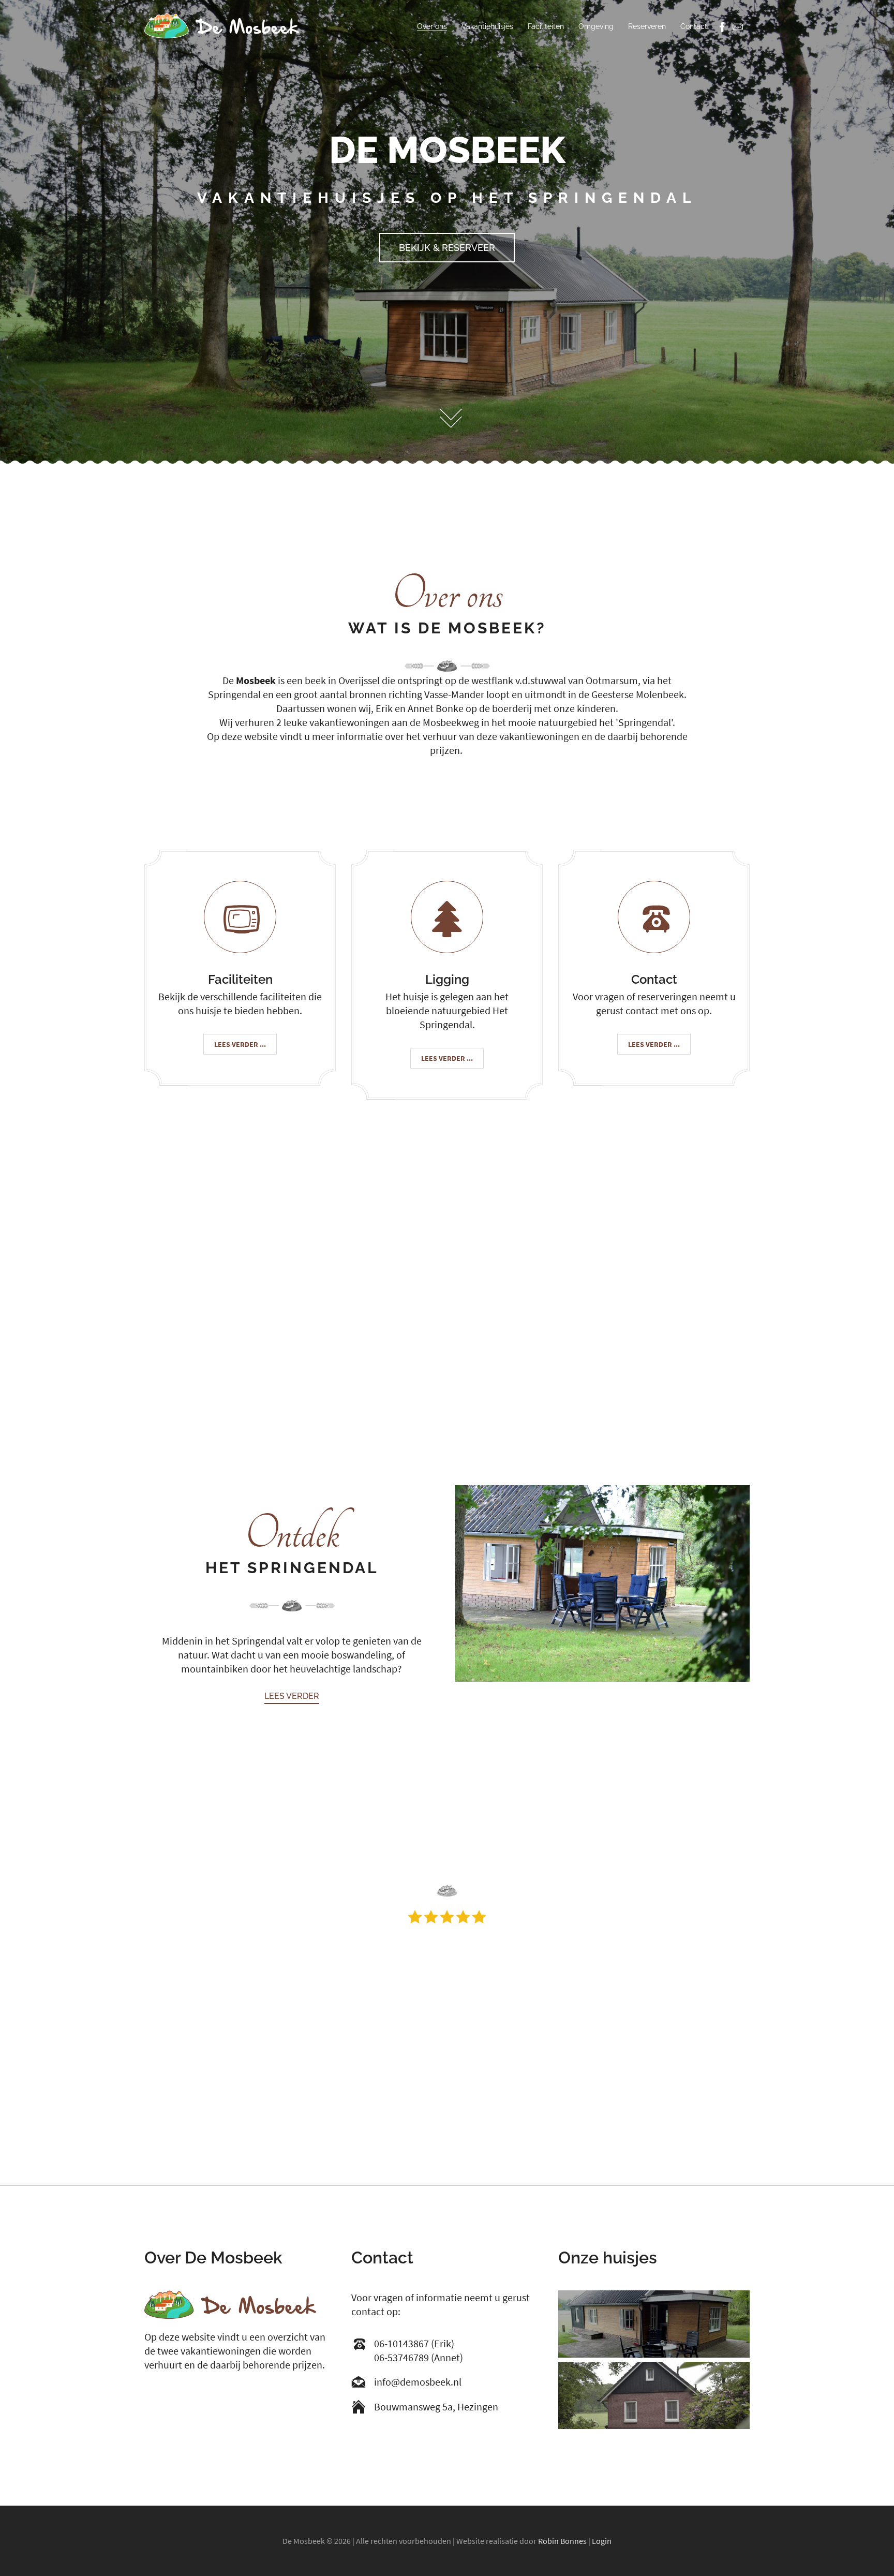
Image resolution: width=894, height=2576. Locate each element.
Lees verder (292, 1696)
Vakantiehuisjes (487, 26)
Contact (694, 26)
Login (602, 2541)
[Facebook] (722, 28)
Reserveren (647, 26)
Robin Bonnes (562, 2541)
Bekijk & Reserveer (447, 248)
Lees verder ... (240, 1044)
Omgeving (596, 26)
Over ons (432, 26)
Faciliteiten (546, 26)
